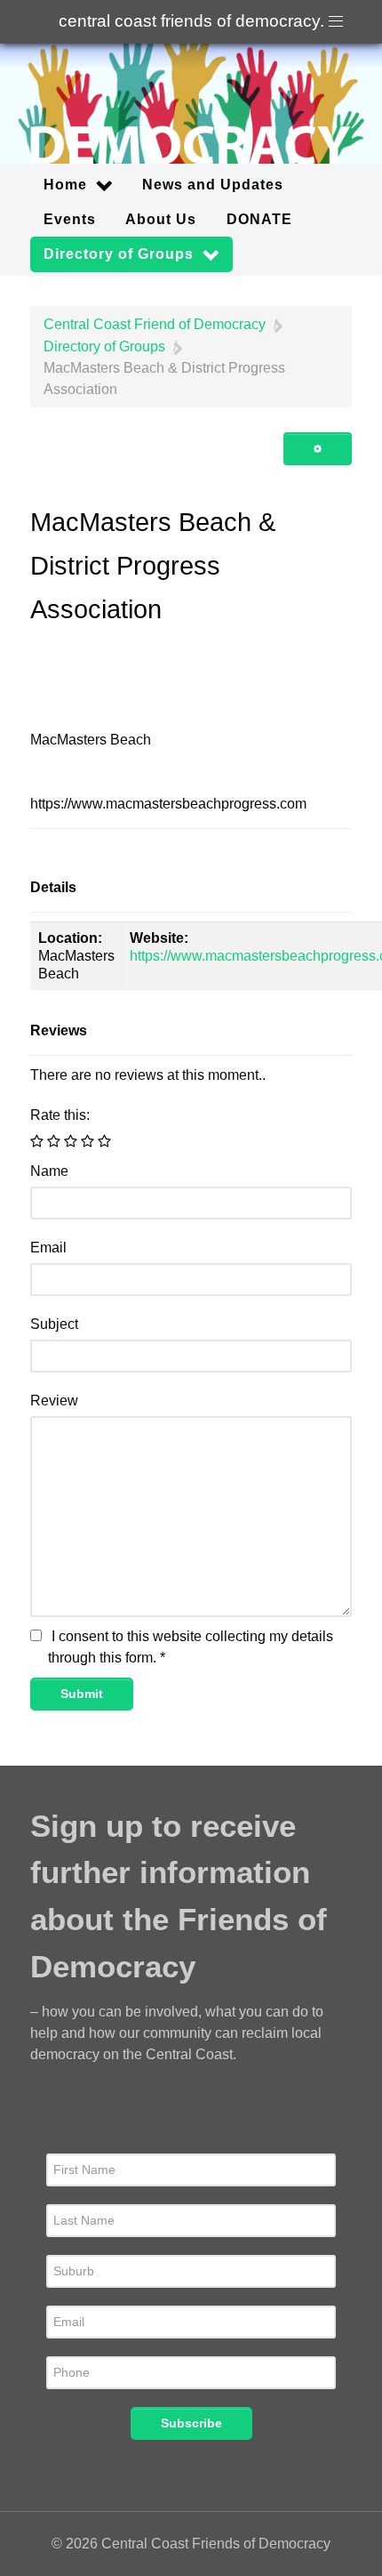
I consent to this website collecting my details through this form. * (191, 1647)
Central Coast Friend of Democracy (155, 324)
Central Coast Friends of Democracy (191, 21)
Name (49, 1171)
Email (48, 1248)
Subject (54, 1324)
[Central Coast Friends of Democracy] (191, 104)
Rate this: (60, 1115)
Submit (82, 1694)
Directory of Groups (104, 346)
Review (54, 1401)
